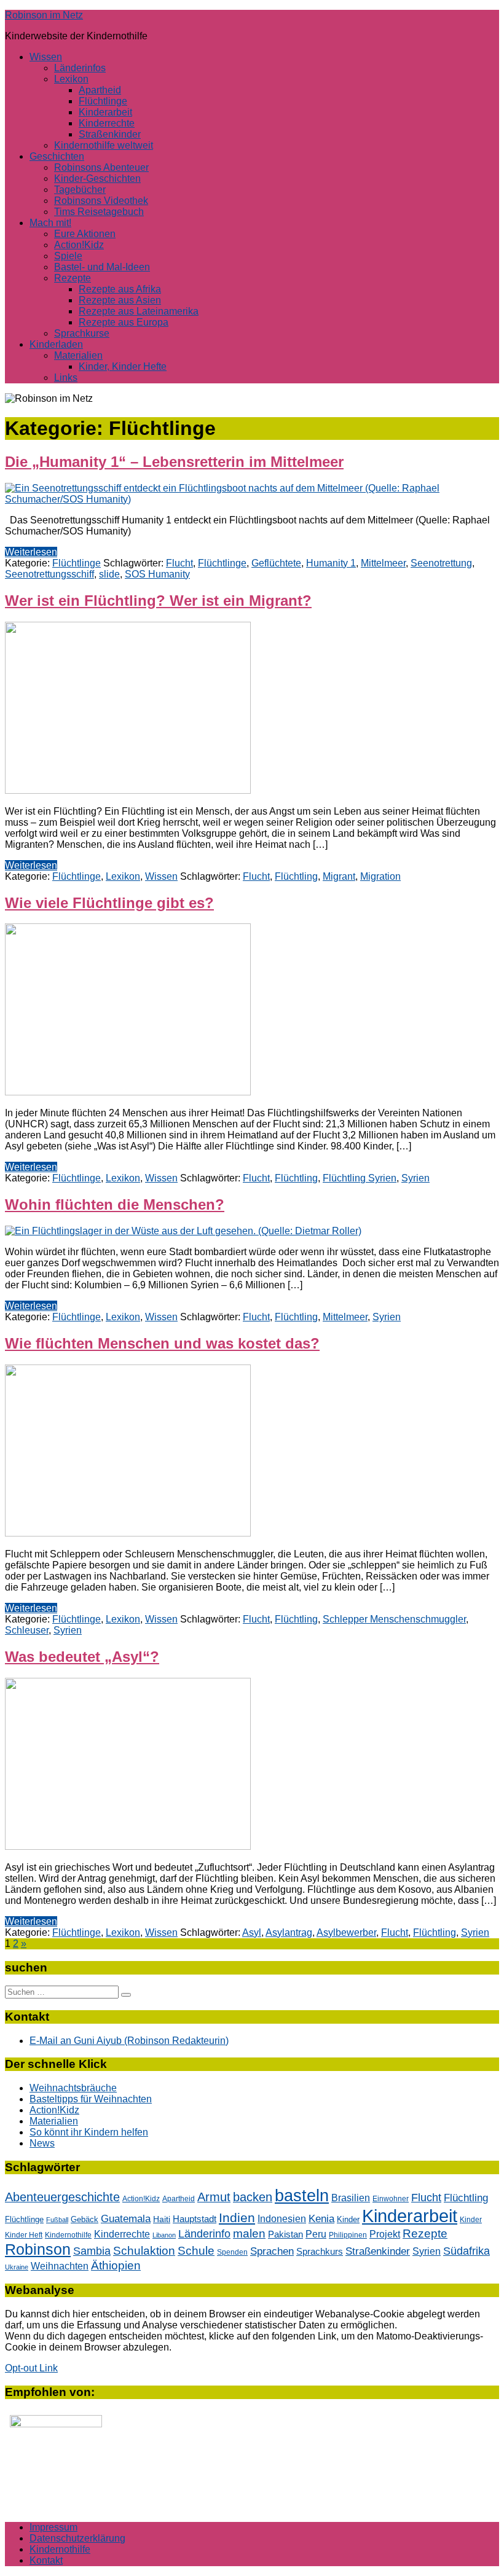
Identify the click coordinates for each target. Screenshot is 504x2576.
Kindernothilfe (68, 2235)
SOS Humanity (157, 574)
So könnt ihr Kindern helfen (89, 2132)
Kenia (321, 2218)
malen (249, 2233)
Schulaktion (144, 2251)
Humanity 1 (331, 563)
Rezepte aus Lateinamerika (139, 311)
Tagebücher (80, 190)
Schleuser (27, 1630)
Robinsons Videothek (101, 201)
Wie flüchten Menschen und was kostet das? (162, 1343)
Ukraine (17, 2267)
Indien (237, 2218)
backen (253, 2197)
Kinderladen (56, 344)
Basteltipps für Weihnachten (91, 2099)
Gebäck (85, 2219)
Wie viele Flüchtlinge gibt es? (109, 903)
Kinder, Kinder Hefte (123, 366)
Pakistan (285, 2234)
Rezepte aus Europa (124, 322)
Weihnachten (60, 2266)
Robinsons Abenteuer (101, 167)
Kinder (348, 2219)
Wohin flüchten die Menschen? (115, 1204)
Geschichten (57, 156)
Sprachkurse (82, 333)
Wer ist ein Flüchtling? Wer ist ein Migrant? (158, 601)
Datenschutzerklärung (77, 2538)
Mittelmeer (383, 563)
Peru (316, 2234)
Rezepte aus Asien (120, 300)
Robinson (38, 2249)
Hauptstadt (195, 2219)
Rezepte (73, 278)
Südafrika (467, 2251)
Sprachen (272, 2251)
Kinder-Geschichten (97, 178)
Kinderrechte (107, 123)
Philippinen (348, 2235)
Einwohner (391, 2198)
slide (109, 574)
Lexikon (71, 79)
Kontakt (46, 2560)
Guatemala (126, 2219)
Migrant (339, 876)
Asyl (252, 1932)
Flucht (179, 563)
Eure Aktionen (85, 234)
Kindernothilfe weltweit (104, 145)
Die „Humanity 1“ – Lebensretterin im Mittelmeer (174, 462)
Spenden (232, 2252)
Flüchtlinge (103, 101)
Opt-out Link (31, 2368)
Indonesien (282, 2219)
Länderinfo (204, 2234)
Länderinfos (80, 68)
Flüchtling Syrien (360, 1178)
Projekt (385, 2234)
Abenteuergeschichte (62, 2197)
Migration (380, 876)
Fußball (57, 2220)
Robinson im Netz (44, 15)
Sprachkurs (320, 2251)
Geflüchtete (276, 563)
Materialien (78, 355)
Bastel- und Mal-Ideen (102, 267)
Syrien (415, 1178)
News (42, 2143)
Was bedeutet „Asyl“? (82, 1657)
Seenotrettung (441, 563)
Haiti (162, 2219)
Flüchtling (296, 876)
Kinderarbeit (105, 112)
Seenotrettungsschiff (49, 574)
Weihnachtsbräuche (73, 2088)
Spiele (68, 256)
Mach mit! (50, 223)
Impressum (53, 2527)
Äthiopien (116, 2265)
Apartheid (100, 90)
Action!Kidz (79, 245)
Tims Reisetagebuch (99, 212)
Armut (214, 2197)
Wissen (46, 57)
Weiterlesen (31, 552)
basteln (302, 2195)
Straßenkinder (110, 134)
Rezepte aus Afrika (120, 289)
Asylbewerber (346, 1932)
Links (66, 378)
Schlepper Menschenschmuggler (394, 1619)
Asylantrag (289, 1932)
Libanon (164, 2235)
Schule (196, 2251)
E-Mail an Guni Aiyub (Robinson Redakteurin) (129, 2041)
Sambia (92, 2251)
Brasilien (351, 2198)
